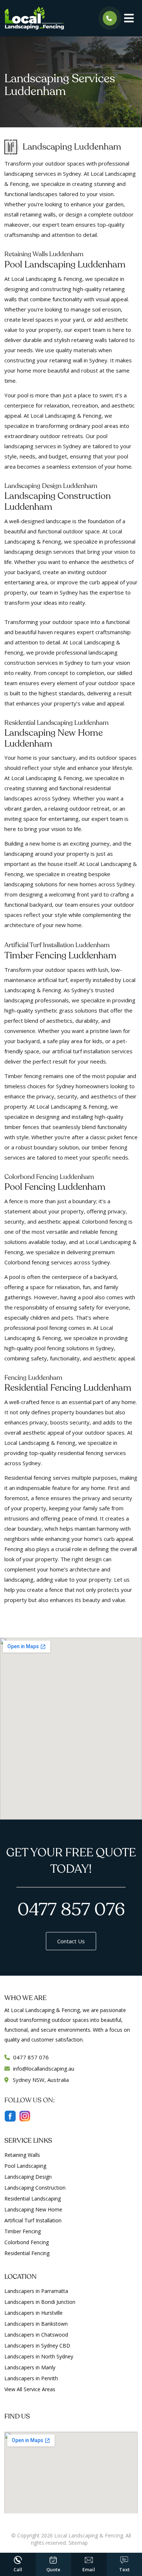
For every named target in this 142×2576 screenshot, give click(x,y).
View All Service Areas (30, 2389)
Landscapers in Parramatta (36, 2291)
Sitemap (78, 2543)
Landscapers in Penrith (31, 2378)
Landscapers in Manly (30, 2367)
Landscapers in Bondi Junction (40, 2302)
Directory (100, 2543)
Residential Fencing (27, 2253)
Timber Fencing (23, 2231)
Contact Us (71, 1941)
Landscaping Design (28, 2177)
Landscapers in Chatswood (36, 2335)
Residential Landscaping (33, 2199)
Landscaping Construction (35, 2188)
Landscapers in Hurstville (33, 2313)
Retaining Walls (22, 2155)
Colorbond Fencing (27, 2242)
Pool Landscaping (25, 2166)
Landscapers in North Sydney (39, 2356)
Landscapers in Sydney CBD (37, 2346)
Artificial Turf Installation (33, 2220)
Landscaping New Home (33, 2209)
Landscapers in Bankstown (36, 2324)
